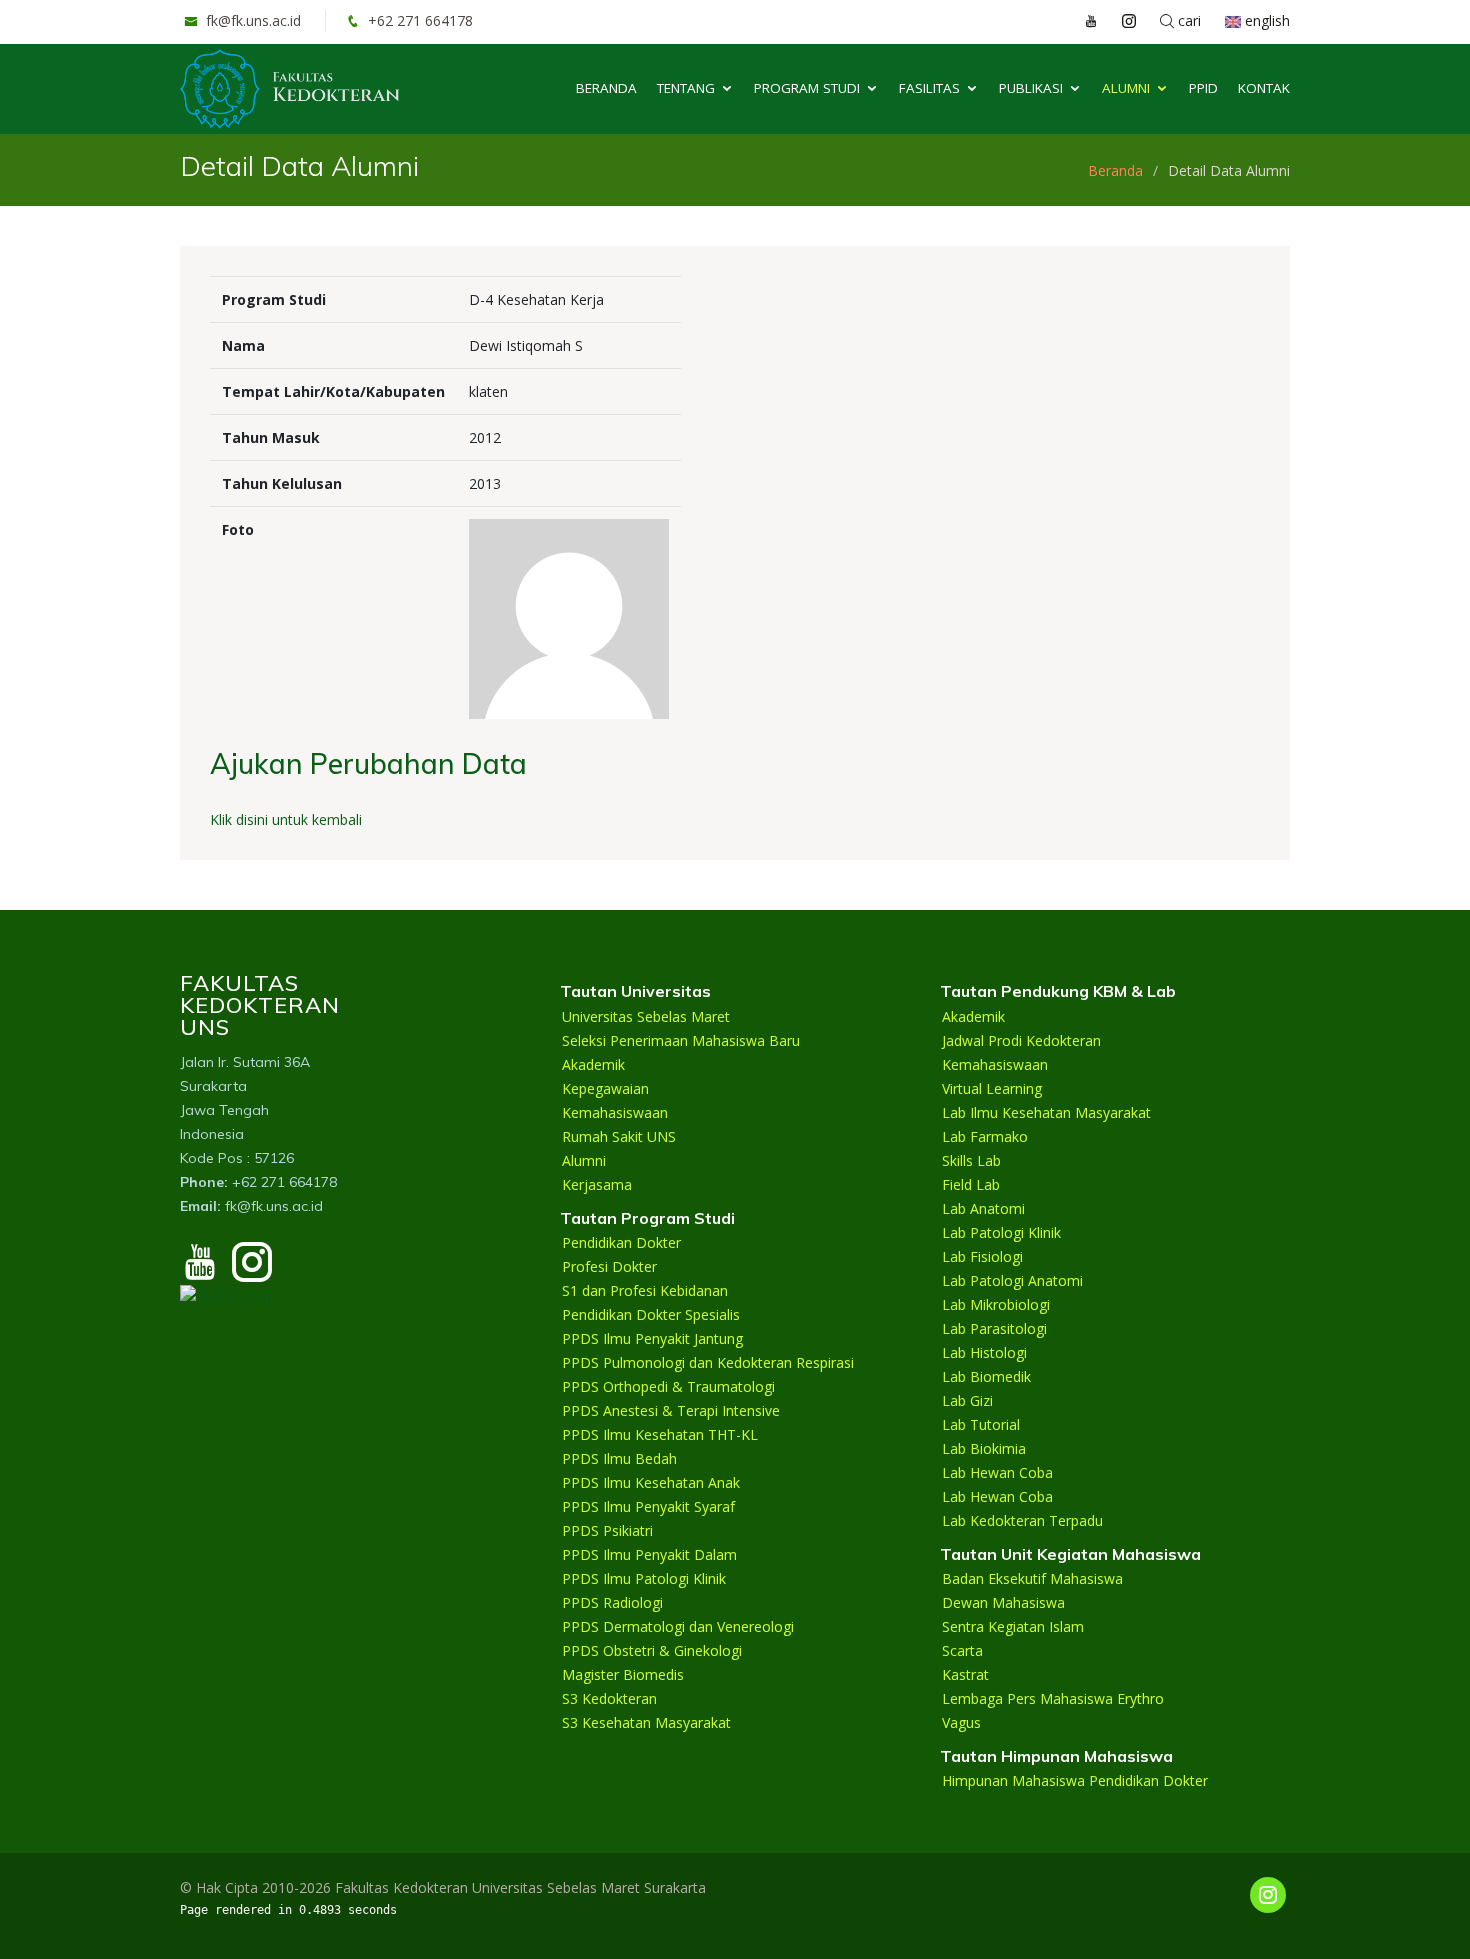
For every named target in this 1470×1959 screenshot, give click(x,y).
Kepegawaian (605, 1089)
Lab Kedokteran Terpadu (1022, 1521)
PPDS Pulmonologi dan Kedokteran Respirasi (708, 1363)
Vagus (961, 1723)
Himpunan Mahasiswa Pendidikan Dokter (1075, 1781)
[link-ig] (1268, 1895)
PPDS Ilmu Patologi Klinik (644, 1579)
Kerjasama (597, 1185)
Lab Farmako (985, 1137)
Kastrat (965, 1675)
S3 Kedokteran (609, 1699)
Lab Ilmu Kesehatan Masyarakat (1046, 1113)
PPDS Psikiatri (607, 1531)
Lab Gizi (967, 1401)
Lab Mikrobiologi (996, 1305)
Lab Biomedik (986, 1377)
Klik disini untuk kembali (286, 819)
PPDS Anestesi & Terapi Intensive (671, 1411)
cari (1187, 20)
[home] (290, 87)
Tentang (686, 88)
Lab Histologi (984, 1353)
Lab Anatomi (983, 1209)
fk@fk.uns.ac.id (251, 20)
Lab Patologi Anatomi (1012, 1281)
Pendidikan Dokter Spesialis (651, 1315)
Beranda (606, 88)
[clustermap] (226, 1293)
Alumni (1126, 88)
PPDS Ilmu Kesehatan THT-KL (660, 1435)
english (1265, 20)
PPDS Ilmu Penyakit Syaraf (648, 1507)
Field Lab (971, 1185)
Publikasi (1031, 88)
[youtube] (200, 1271)
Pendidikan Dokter (621, 1243)
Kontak (1264, 88)
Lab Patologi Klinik (1001, 1233)
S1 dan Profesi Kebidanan (645, 1291)
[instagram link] (1119, 21)
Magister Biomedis (623, 1675)
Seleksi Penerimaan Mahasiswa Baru (681, 1041)
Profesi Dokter (609, 1267)
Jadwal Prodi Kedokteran (1021, 1041)
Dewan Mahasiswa (1003, 1603)
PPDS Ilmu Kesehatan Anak (651, 1483)
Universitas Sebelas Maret (646, 1017)
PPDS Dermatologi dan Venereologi (678, 1627)
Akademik (593, 1065)
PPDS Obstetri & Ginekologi (652, 1651)
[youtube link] (1081, 21)
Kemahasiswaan (615, 1113)
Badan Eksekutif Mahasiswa (1032, 1579)
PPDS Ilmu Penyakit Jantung (652, 1339)
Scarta (962, 1651)
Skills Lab (971, 1161)
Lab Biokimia (984, 1449)
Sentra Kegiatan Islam (1013, 1627)
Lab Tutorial (981, 1425)
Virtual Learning (992, 1089)
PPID (1203, 88)
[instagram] (252, 1271)
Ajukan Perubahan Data (368, 763)
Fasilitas (929, 88)
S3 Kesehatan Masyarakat (646, 1723)
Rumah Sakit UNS (619, 1137)
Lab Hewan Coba (997, 1473)
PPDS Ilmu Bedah (619, 1459)
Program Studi (807, 88)
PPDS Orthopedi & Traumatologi (668, 1387)
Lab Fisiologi (982, 1257)
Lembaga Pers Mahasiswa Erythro (1053, 1699)
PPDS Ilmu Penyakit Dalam (649, 1555)
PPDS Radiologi (612, 1603)
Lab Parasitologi (994, 1329)
